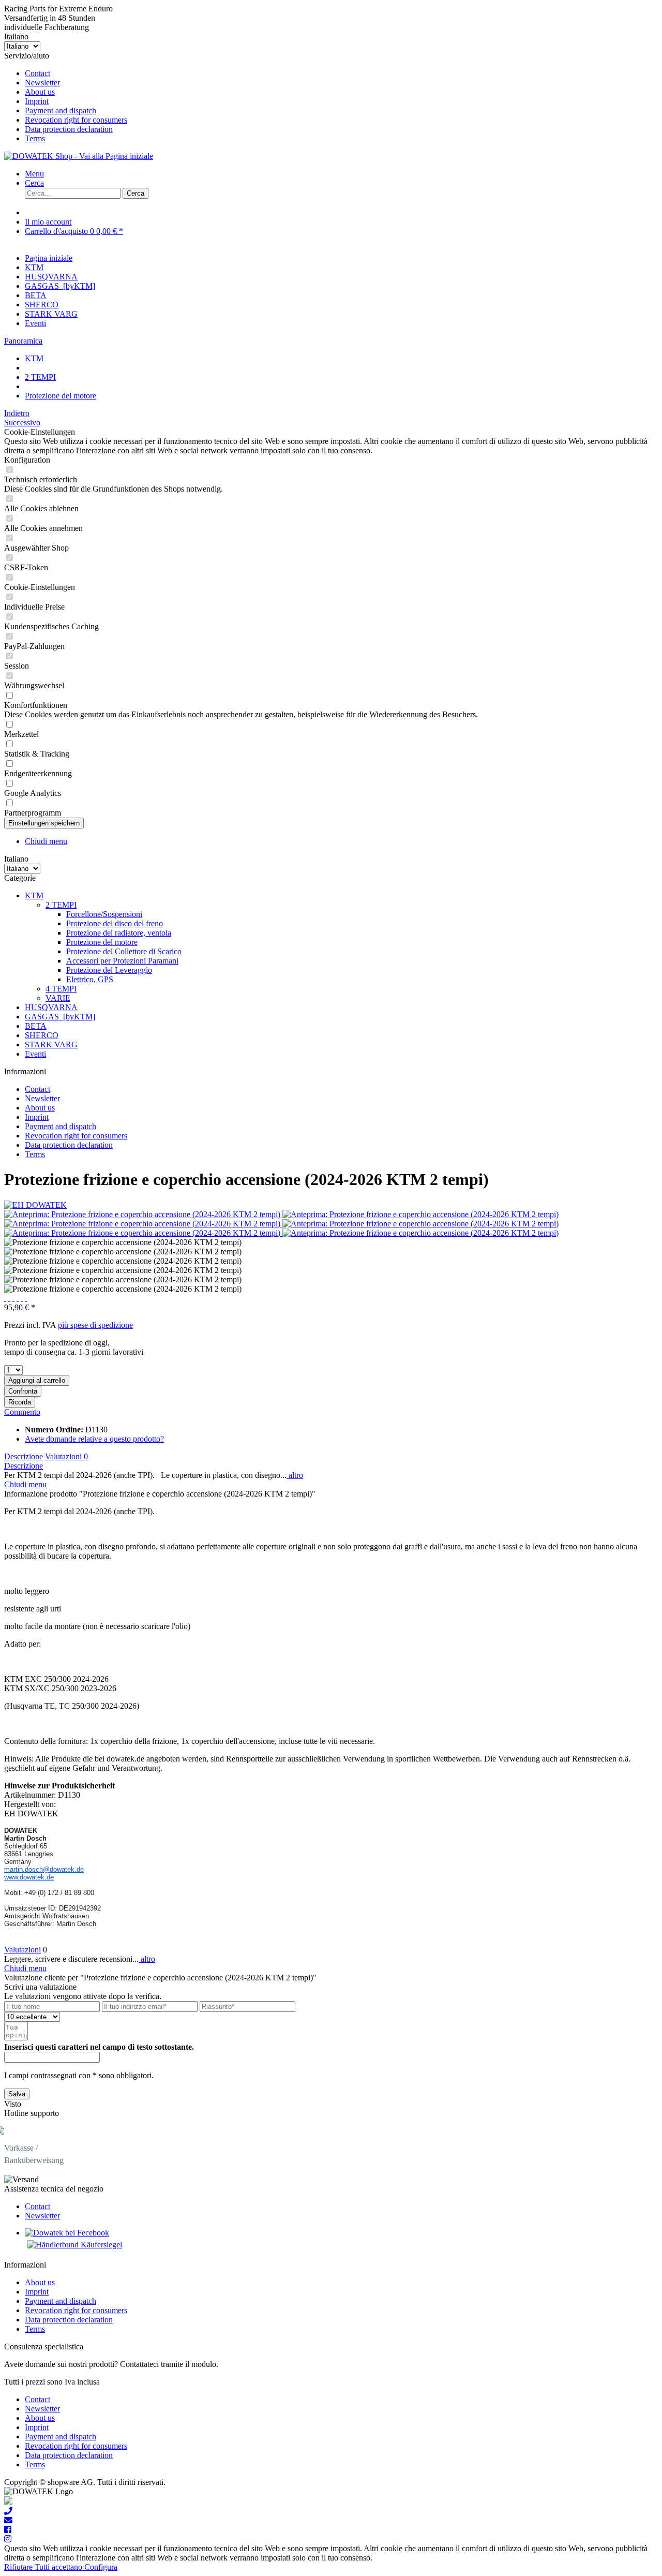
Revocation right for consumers (76, 120)
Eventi (35, 1054)
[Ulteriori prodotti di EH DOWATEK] (35, 1205)
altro (295, 1475)
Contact (37, 73)
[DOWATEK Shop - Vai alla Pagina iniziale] (79, 156)
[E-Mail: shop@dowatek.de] (8, 2520)
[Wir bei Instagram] (8, 2539)
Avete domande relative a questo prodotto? (94, 1439)
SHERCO (42, 1035)
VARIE (58, 998)
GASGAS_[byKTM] (60, 1017)
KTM (34, 895)
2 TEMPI (61, 905)
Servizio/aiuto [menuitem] (66, 97)
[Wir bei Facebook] (8, 2530)
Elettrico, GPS (90, 979)
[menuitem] (341, 73)
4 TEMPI (61, 989)
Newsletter (42, 83)
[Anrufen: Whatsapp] (8, 2502)
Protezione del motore (102, 942)
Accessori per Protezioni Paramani (122, 961)
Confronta (23, 1391)
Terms (35, 138)
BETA (36, 1026)
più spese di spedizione (95, 1325)
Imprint (37, 101)
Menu (34, 174)
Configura (101, 2567)
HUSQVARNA (51, 1007)
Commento (22, 1412)
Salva (17, 2094)
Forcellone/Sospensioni (104, 914)
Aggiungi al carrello (37, 1380)
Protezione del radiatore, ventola (119, 933)
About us (40, 92)
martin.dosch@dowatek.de (44, 1869)
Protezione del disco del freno (115, 923)
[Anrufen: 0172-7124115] (8, 2511)
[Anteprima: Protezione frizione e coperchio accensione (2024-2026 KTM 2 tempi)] (143, 1214)
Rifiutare (19, 2567)
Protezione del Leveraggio (109, 970)
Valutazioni (66, 1456)
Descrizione (24, 1456)
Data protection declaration (69, 129)
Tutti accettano (59, 2567)
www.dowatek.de (29, 1877)
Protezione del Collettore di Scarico (124, 951)
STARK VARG (51, 1045)
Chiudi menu (46, 841)
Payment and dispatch (61, 110)
